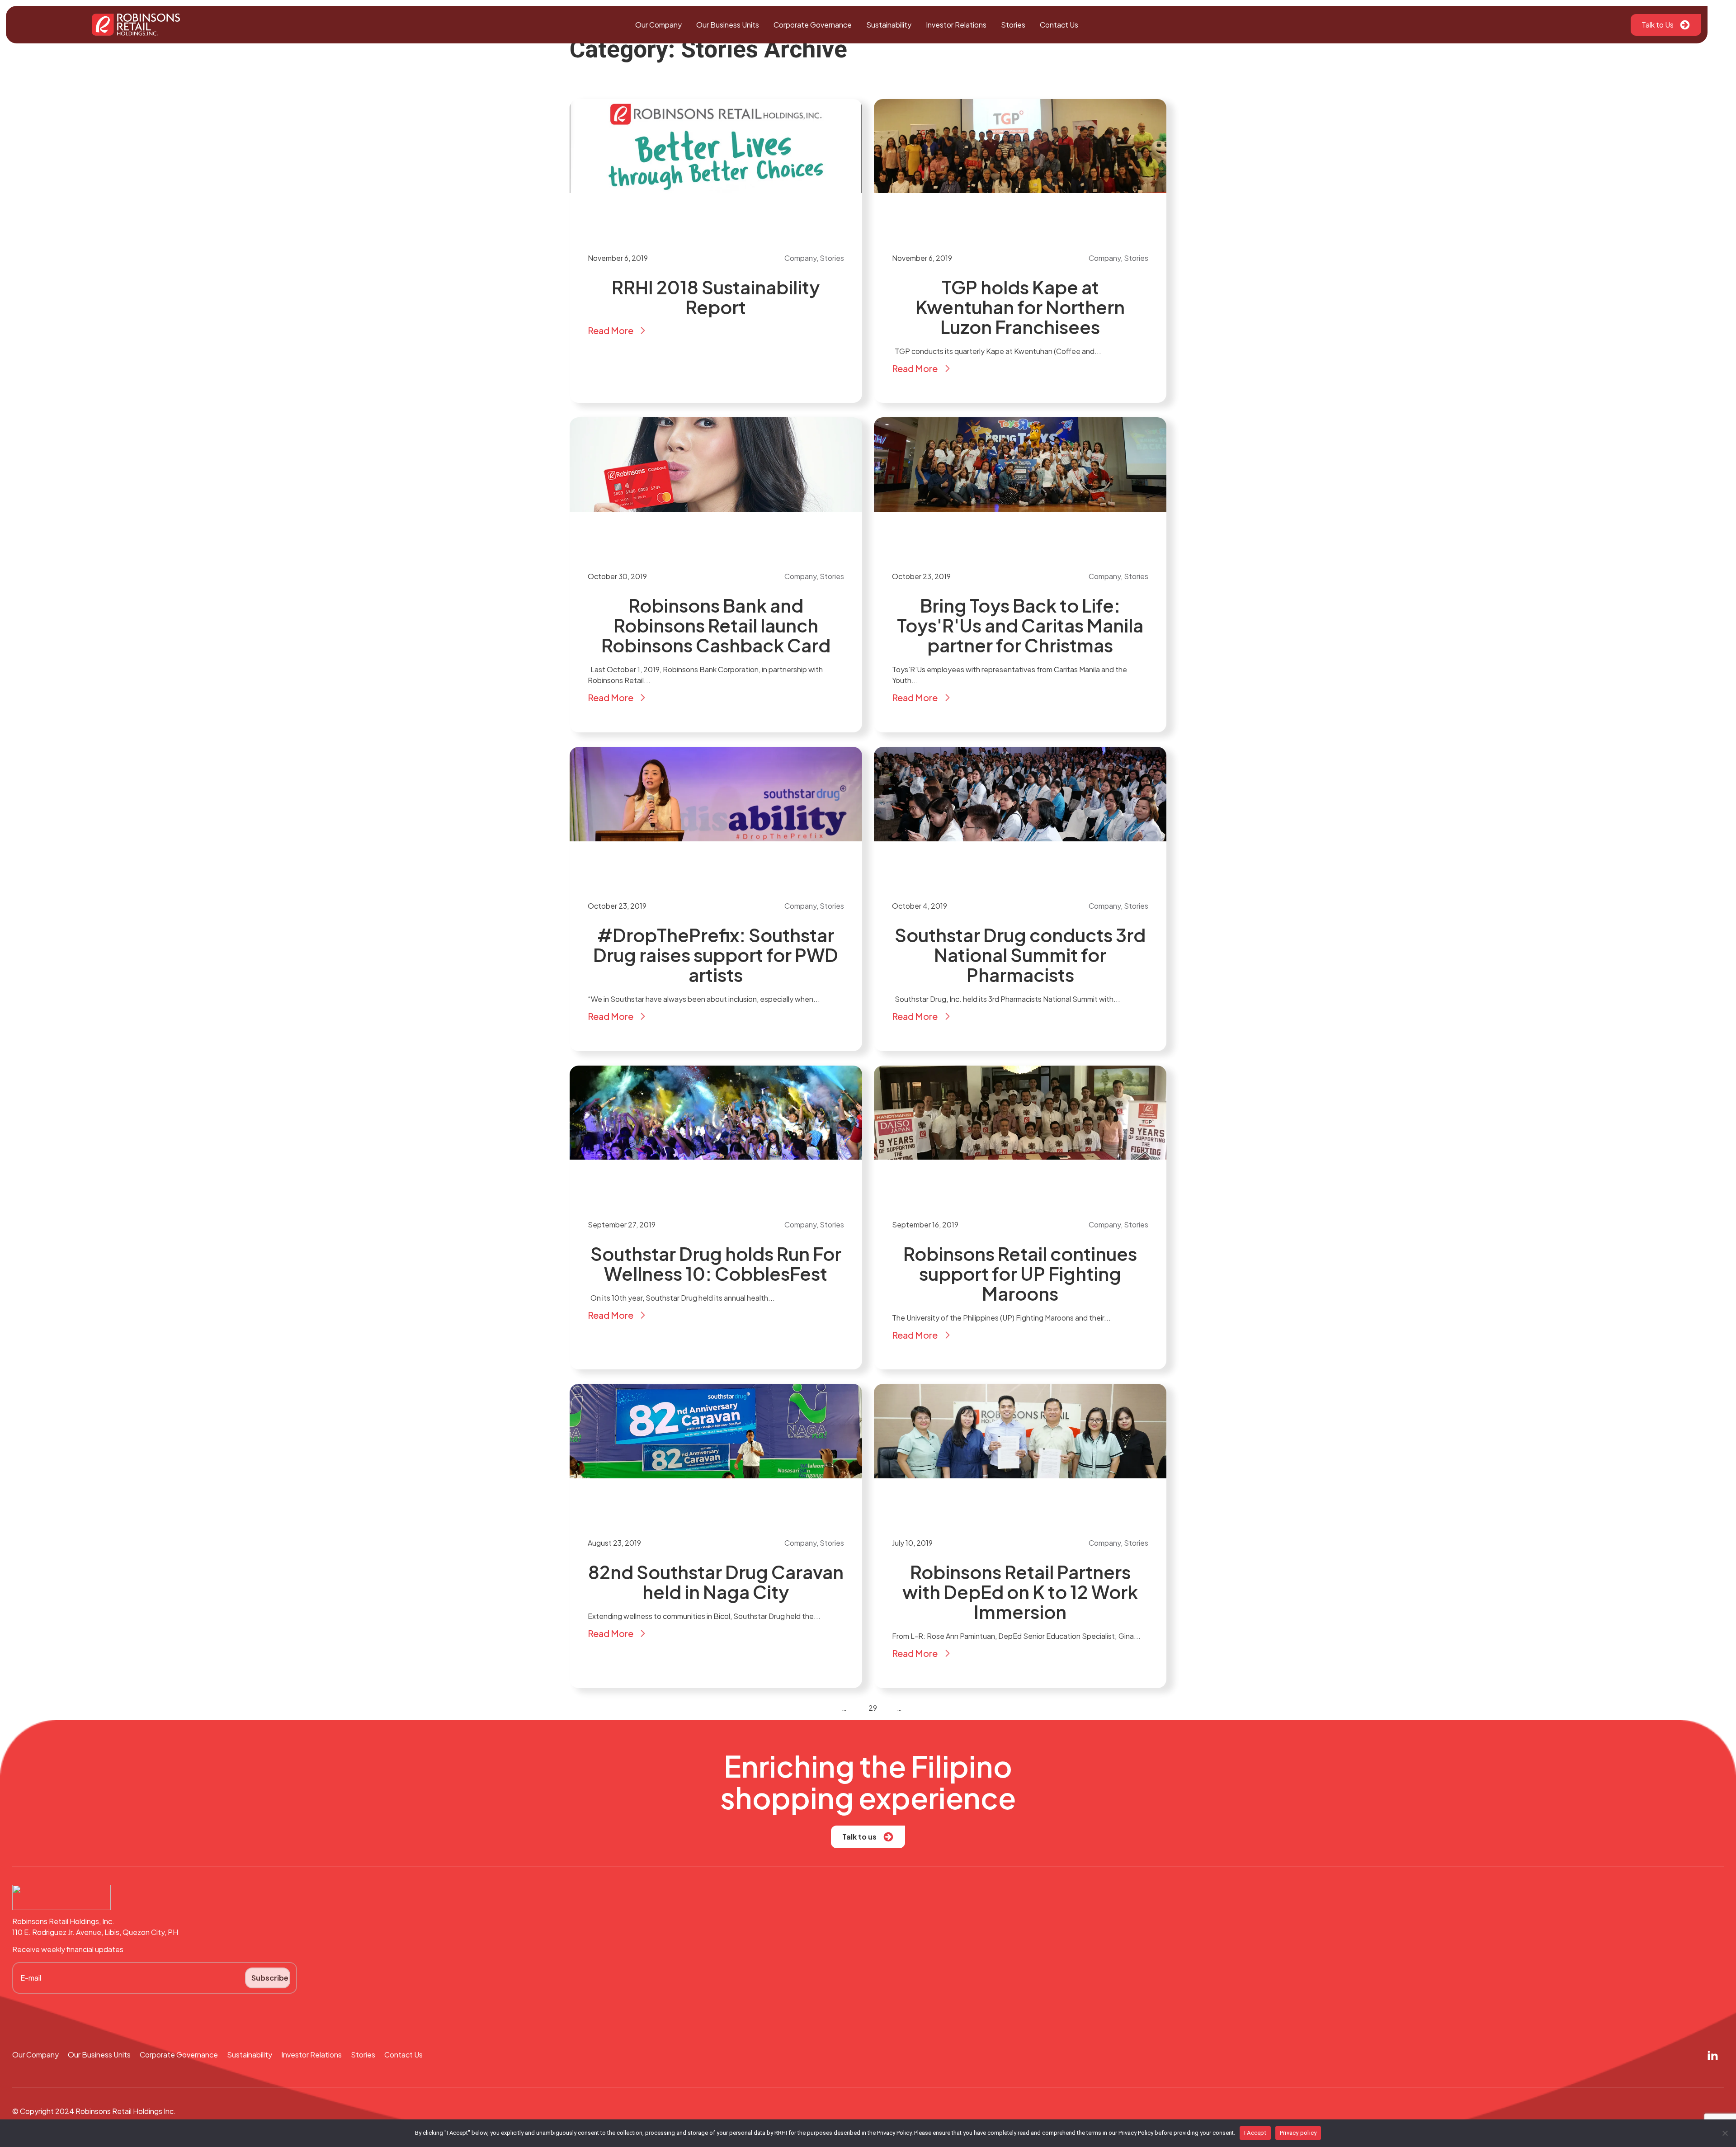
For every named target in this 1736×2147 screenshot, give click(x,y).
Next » (923, 1708)
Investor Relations (956, 25)
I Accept (1255, 2133)
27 (852, 1708)
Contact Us (1059, 25)
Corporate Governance (813, 25)
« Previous (819, 1708)
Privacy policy (1298, 2133)
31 (892, 1708)
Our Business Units (728, 25)
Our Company (658, 25)
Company (800, 258)
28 (863, 1708)
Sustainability (889, 25)
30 (883, 1708)
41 (907, 1708)
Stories (1013, 25)
